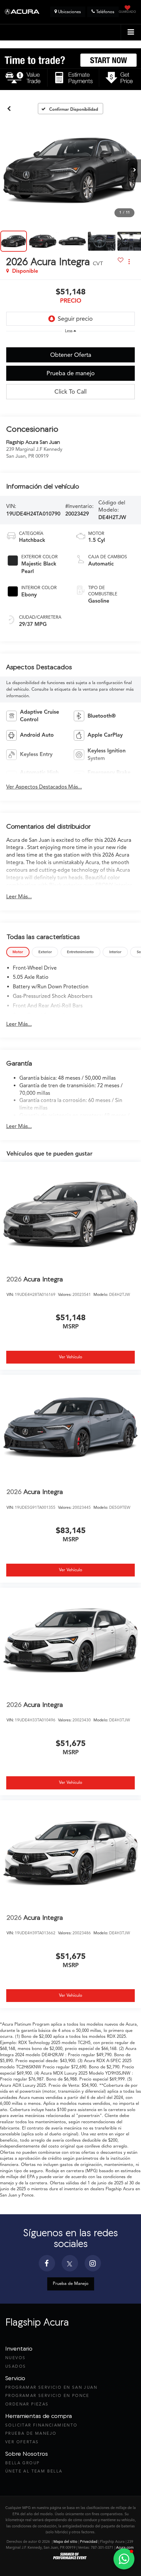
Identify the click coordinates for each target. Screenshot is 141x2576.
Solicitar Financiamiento (41, 2425)
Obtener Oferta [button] (71, 355)
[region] (71, 340)
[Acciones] (129, 262)
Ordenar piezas (27, 2404)
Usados (16, 2366)
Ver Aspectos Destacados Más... (44, 787)
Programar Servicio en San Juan (51, 2387)
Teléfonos (105, 12)
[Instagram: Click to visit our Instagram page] (93, 2265)
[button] (9, 109)
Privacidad (89, 2541)
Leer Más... (19, 897)
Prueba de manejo (71, 373)
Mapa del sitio (65, 2541)
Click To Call (70, 392)
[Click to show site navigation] (131, 32)
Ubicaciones (69, 12)
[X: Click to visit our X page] (70, 2265)
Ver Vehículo (71, 1357)
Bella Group (22, 2463)
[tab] (18, 952)
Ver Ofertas (22, 2442)
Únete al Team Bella (34, 2471)
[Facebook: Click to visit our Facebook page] (47, 2265)
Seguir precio (75, 319)
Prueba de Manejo (71, 2284)
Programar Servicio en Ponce (47, 2395)
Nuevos (15, 2358)
